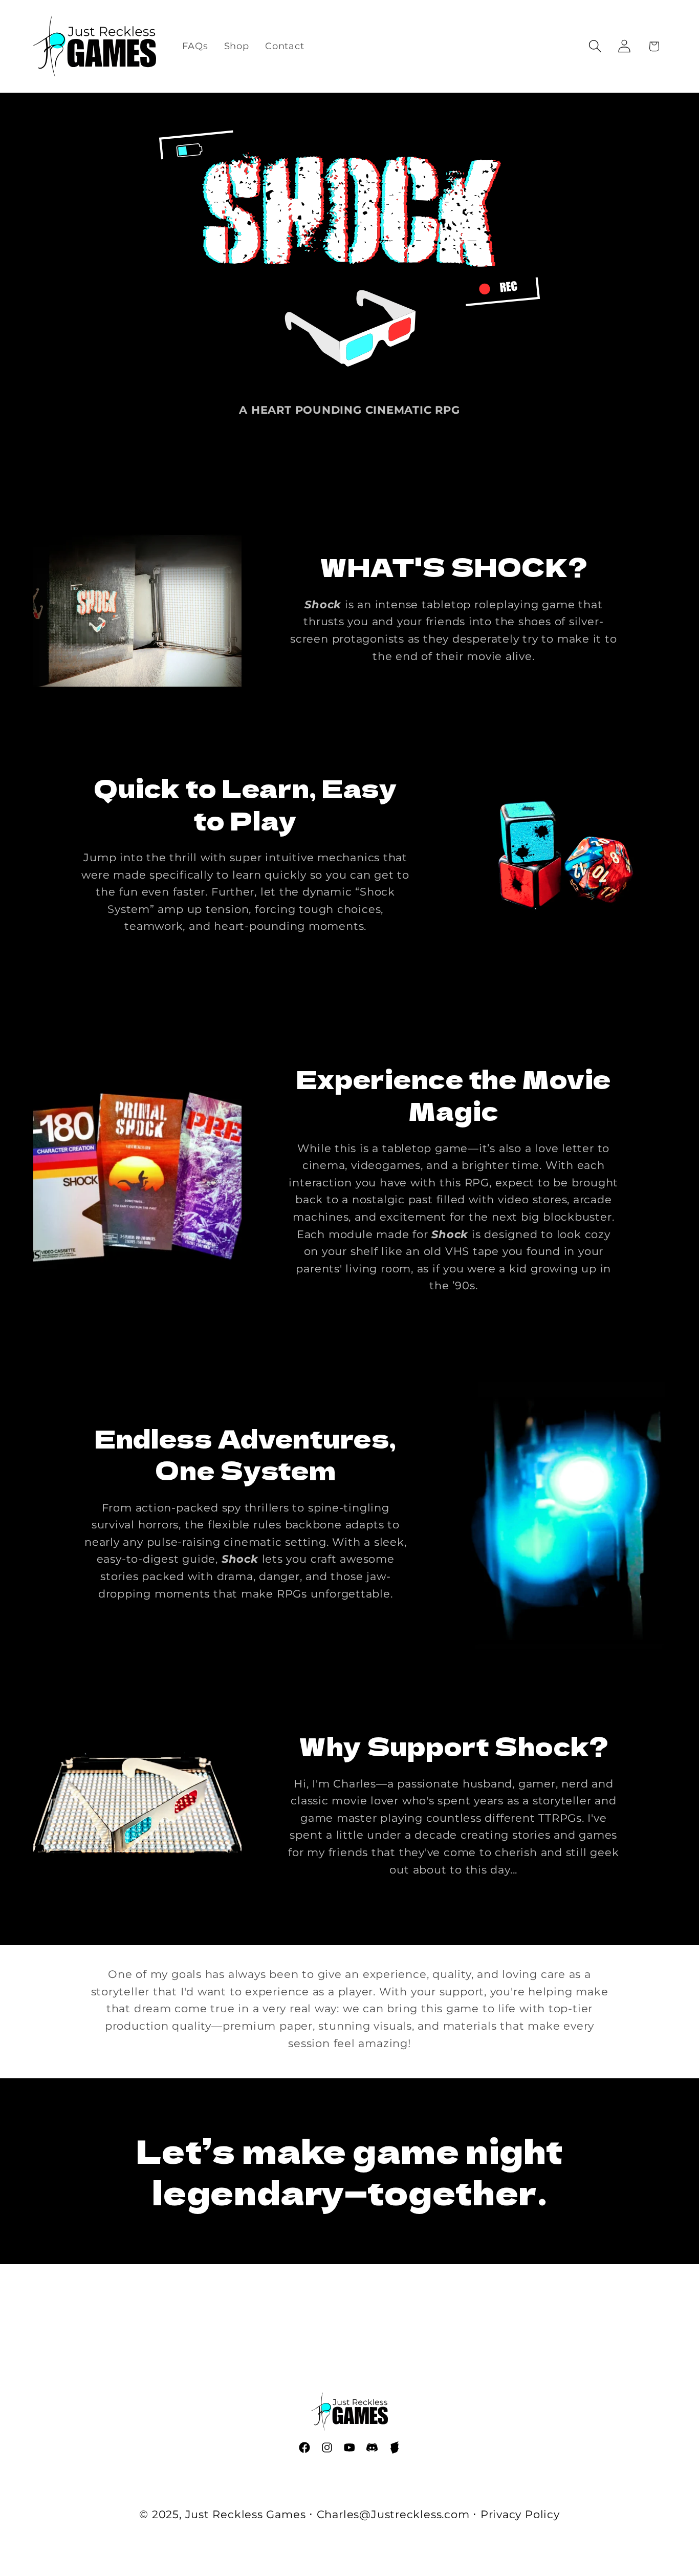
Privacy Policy (520, 2514)
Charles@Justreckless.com (393, 2514)
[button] (595, 46)
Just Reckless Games (246, 2514)
